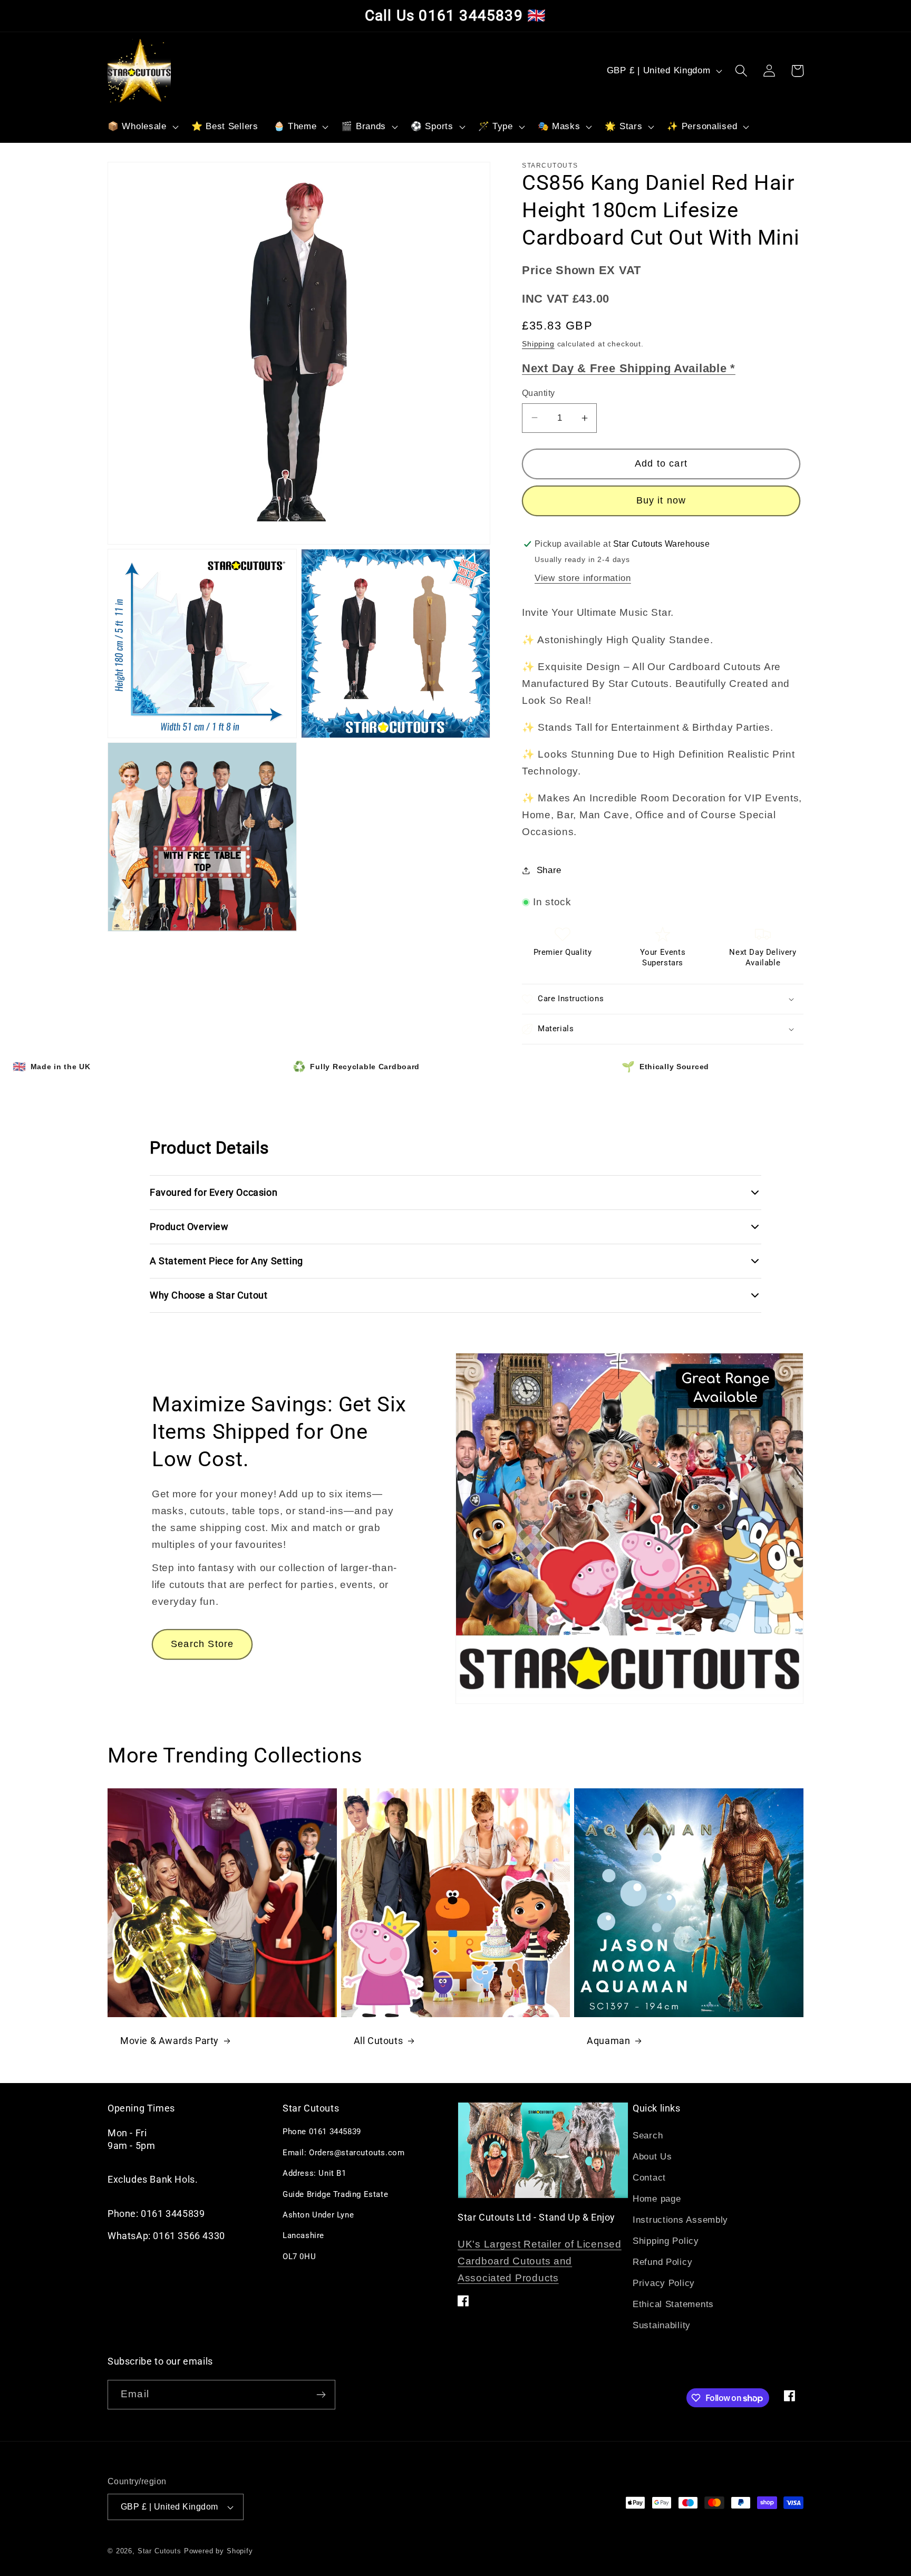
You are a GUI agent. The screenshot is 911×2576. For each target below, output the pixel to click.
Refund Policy (662, 2262)
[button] (142, 127)
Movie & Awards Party (169, 2041)
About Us (652, 2157)
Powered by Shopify (219, 2551)
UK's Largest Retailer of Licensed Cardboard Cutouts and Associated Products (540, 2261)
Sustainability (662, 2325)
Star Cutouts (159, 2551)
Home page (657, 2199)
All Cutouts (379, 2041)
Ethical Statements (673, 2304)
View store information (583, 578)
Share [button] (549, 870)
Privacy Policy (664, 2283)
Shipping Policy (666, 2241)
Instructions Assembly (680, 2220)
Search (648, 2136)
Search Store (202, 1644)
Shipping (538, 344)
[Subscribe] (321, 2395)
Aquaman (608, 2041)
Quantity (539, 393)
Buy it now (661, 500)
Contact (649, 2178)
